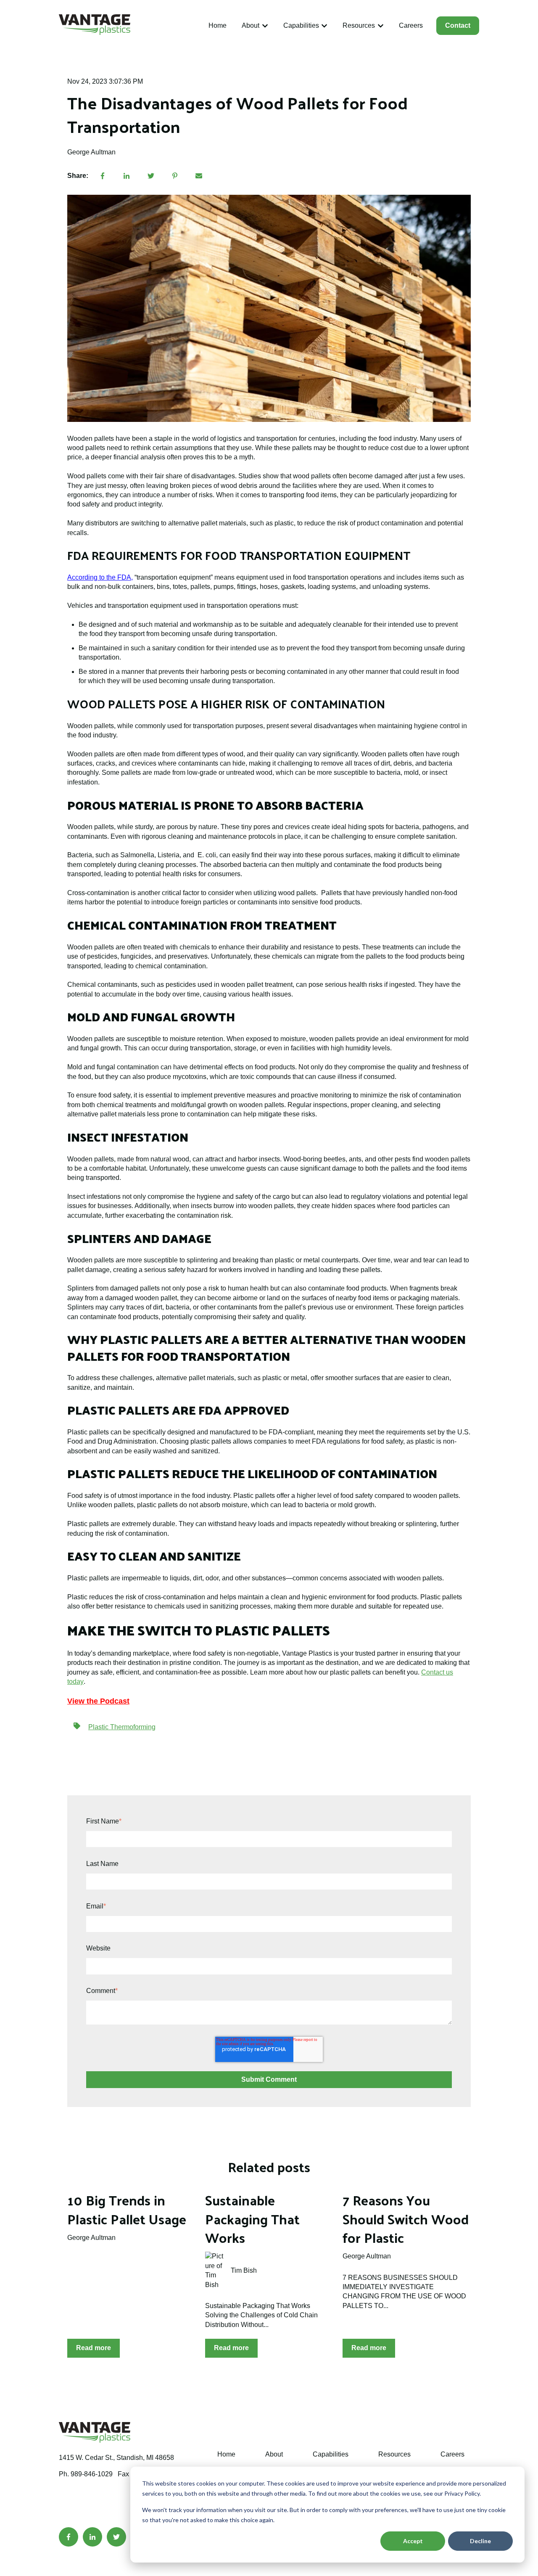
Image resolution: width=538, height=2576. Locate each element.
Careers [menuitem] (452, 2454)
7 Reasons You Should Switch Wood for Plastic (406, 2219)
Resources (359, 25)
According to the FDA (99, 577)
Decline (480, 2541)
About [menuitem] (274, 2454)
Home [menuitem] (226, 2454)
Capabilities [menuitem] (331, 2454)
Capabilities (301, 25)
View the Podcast (98, 1701)
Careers (411, 25)
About (251, 25)
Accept (413, 2541)
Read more (94, 2348)
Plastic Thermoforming (122, 1727)
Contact (458, 25)
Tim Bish (244, 2270)
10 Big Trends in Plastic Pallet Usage (127, 2209)
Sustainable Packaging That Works (252, 2219)
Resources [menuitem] (394, 2454)
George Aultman (91, 152)
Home (218, 25)
